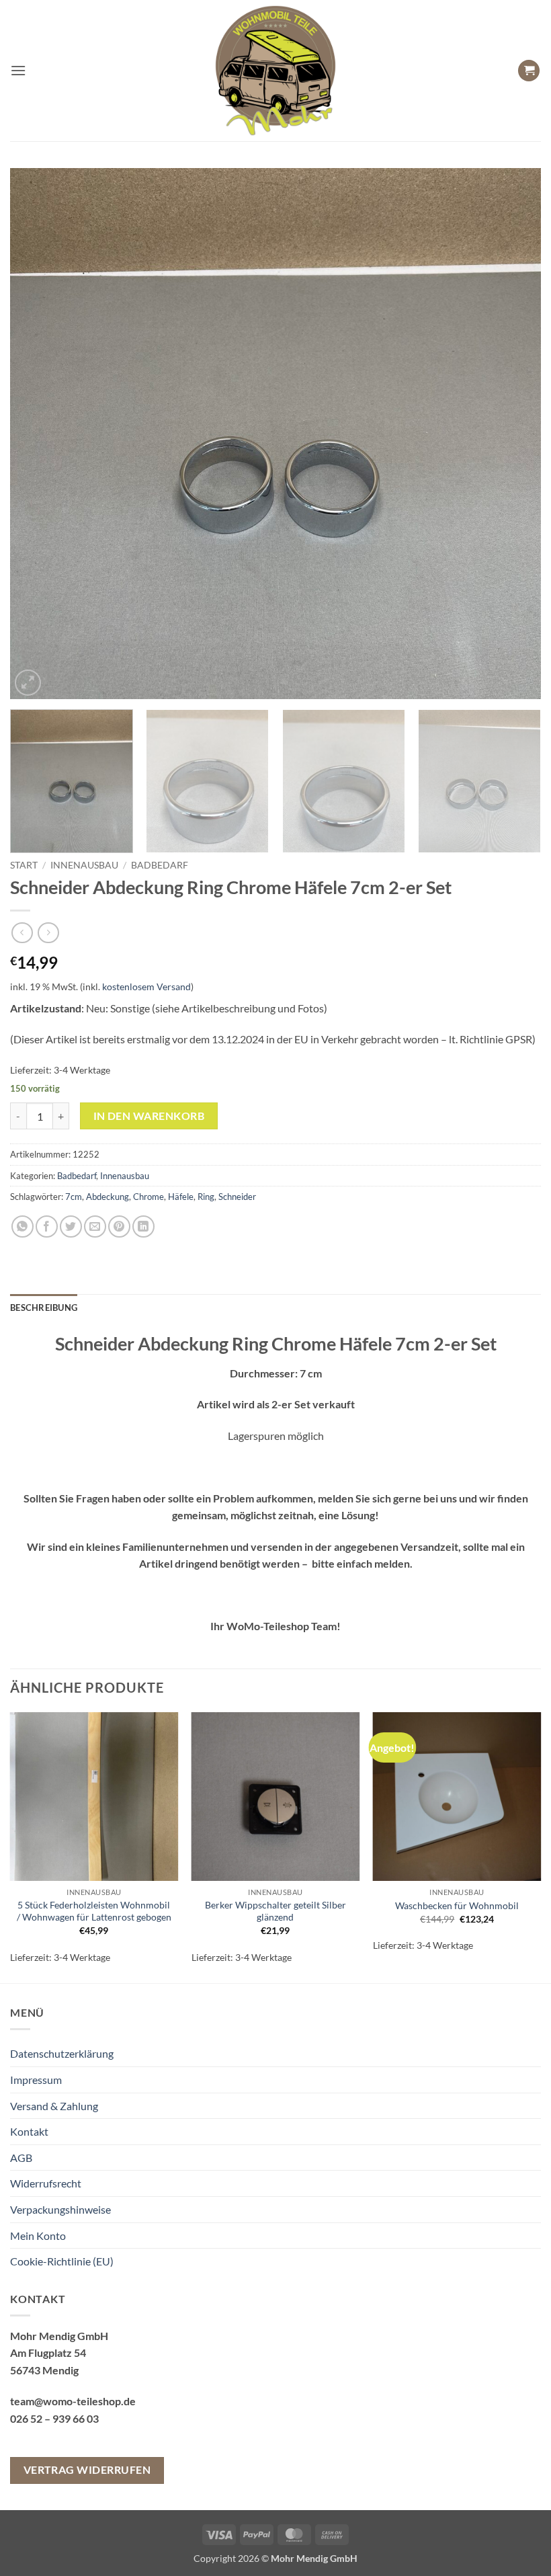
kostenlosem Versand (146, 987)
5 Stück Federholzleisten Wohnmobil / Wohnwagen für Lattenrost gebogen (94, 1911)
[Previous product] (48, 933)
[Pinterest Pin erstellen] (119, 1226)
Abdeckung (108, 1197)
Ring (206, 1197)
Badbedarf (160, 865)
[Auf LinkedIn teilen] (143, 1226)
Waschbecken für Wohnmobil (457, 1905)
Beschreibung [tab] (44, 1307)
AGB (21, 2158)
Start (24, 865)
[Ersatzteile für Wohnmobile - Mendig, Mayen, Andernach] (275, 71)
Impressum (36, 2080)
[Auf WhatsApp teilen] (23, 1226)
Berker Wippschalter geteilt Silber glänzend (275, 1911)
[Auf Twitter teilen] (71, 1226)
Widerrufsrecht (46, 2183)
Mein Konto (38, 2236)
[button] (18, 70)
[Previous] (38, 434)
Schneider (237, 1197)
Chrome (149, 1197)
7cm (74, 1197)
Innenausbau (84, 865)
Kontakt (29, 2131)
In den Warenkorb (149, 1116)
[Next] (513, 434)
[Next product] (22, 933)
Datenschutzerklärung (62, 2053)
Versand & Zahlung (54, 2106)
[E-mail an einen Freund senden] (95, 1226)
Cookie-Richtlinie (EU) (62, 2261)
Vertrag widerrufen (87, 2470)
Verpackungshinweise (60, 2209)
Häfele (181, 1197)
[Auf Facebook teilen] (47, 1226)
